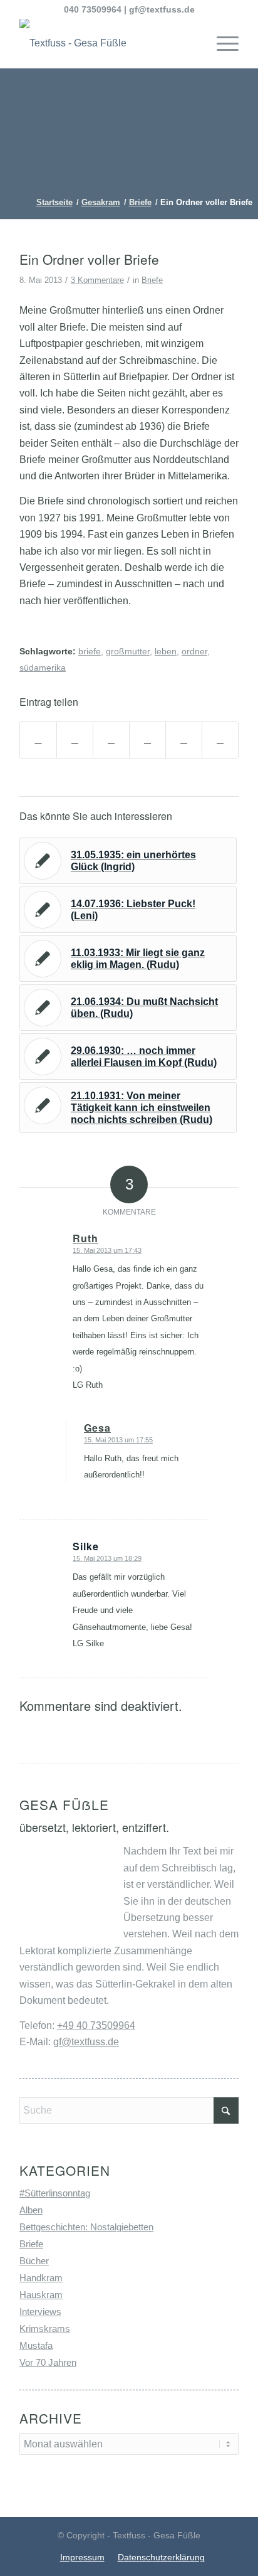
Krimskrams (45, 2329)
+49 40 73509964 (96, 2025)
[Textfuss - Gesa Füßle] (107, 43)
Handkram (41, 2278)
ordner (194, 651)
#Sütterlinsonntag (55, 2193)
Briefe (152, 280)
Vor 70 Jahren (48, 2362)
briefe (90, 651)
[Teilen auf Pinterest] (147, 740)
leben (166, 651)
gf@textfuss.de (162, 9)
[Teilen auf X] (75, 740)
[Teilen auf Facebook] (38, 740)
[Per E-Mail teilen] (220, 740)
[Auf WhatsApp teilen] (111, 740)
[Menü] (221, 43)
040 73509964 (93, 9)
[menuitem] (221, 43)
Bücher (34, 2261)
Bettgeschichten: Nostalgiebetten (86, 2227)
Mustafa (36, 2345)
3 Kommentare (97, 280)
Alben (31, 2210)
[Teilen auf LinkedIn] (184, 740)
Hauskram (41, 2295)
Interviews (40, 2312)
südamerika (43, 668)
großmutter (128, 651)
